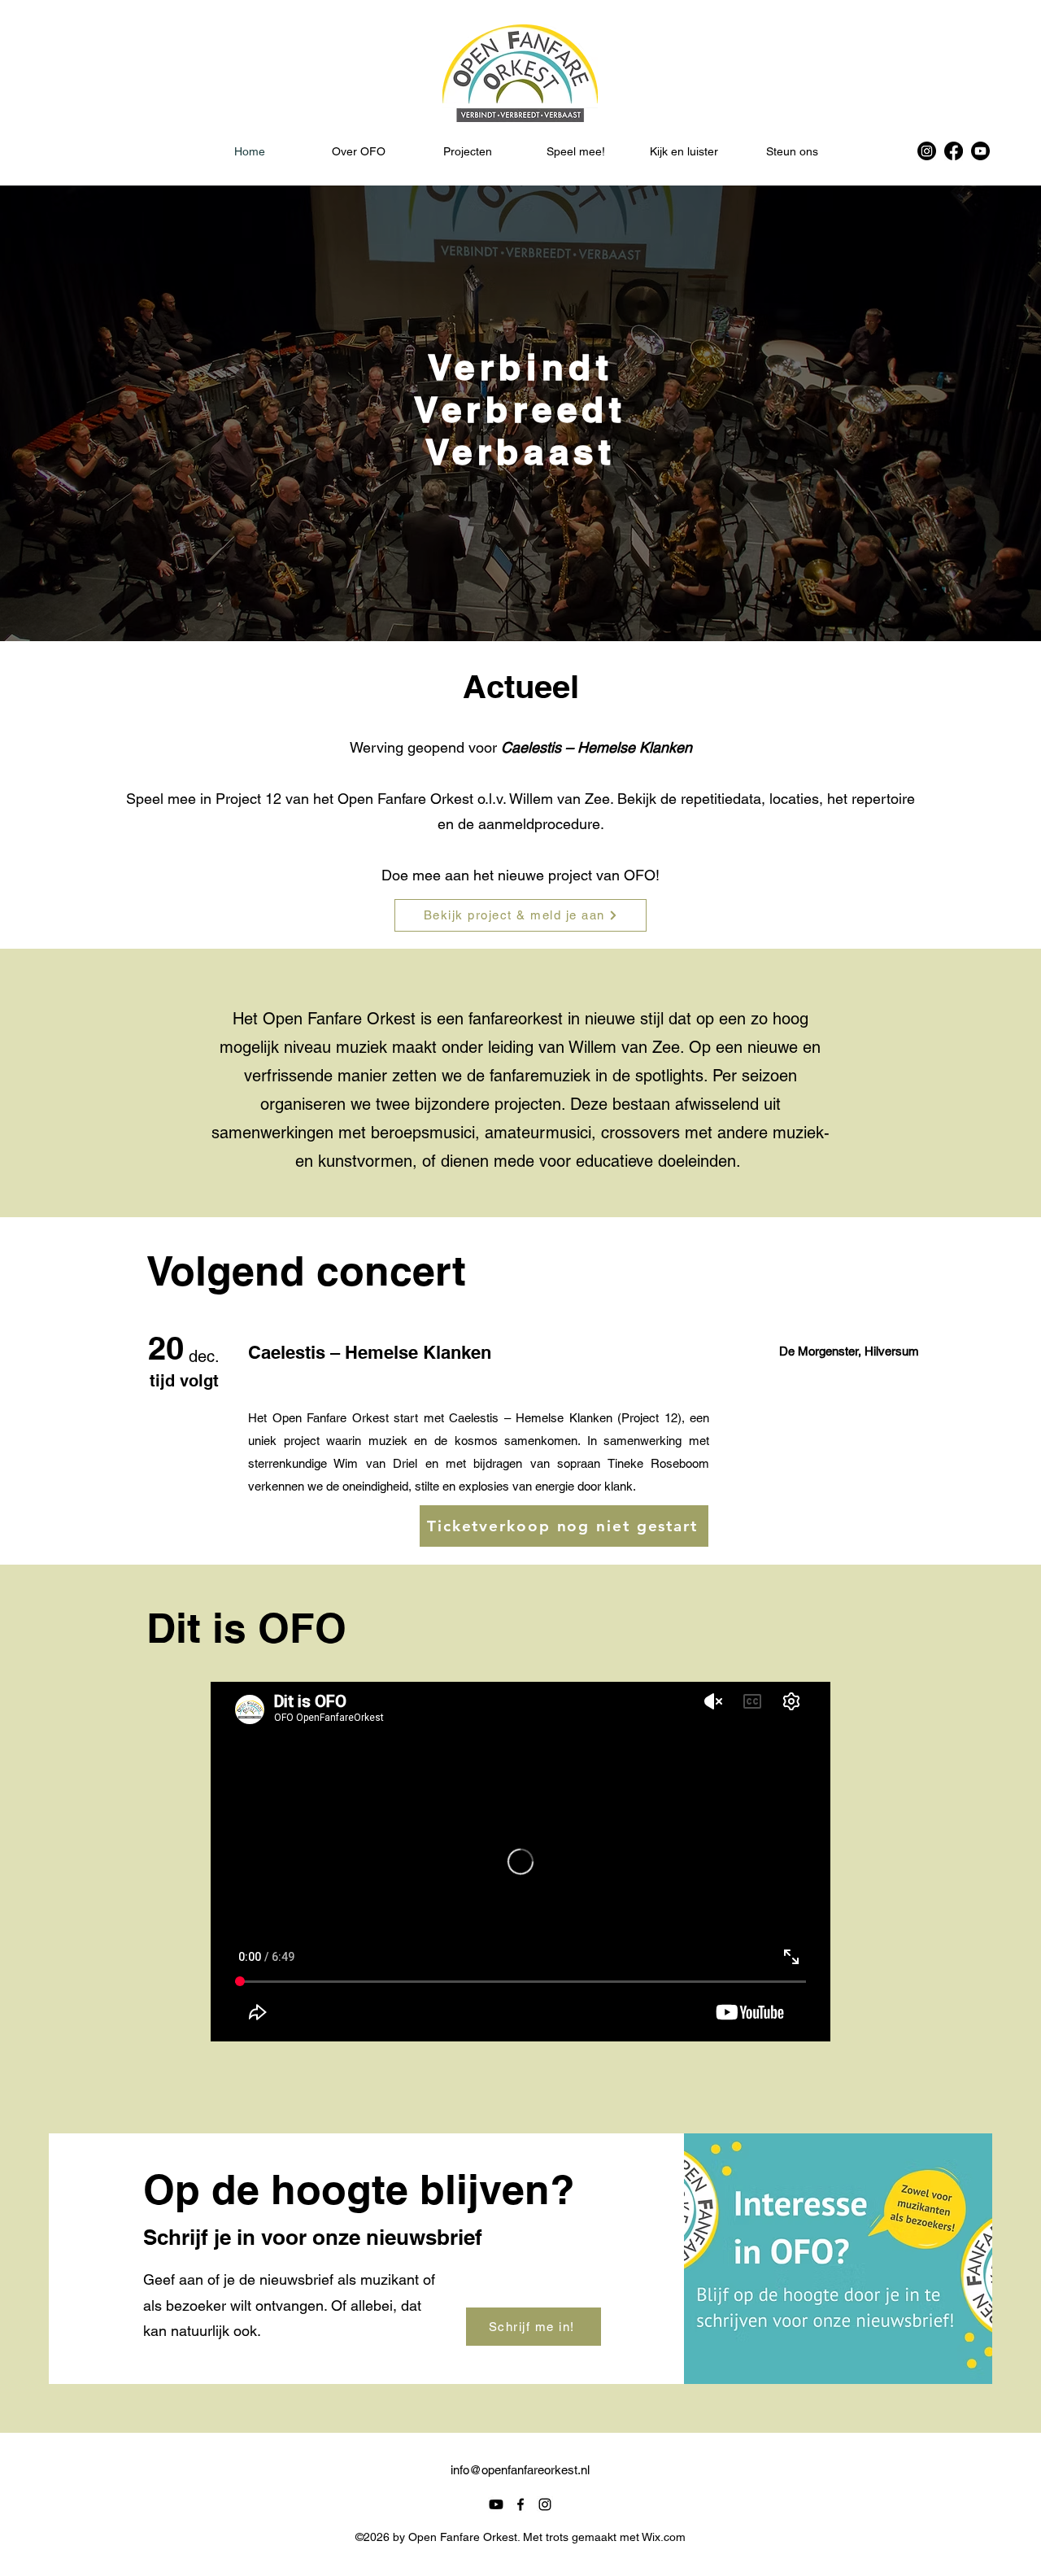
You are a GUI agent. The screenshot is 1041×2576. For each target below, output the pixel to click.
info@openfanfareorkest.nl (520, 2470)
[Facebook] (954, 151)
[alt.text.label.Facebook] (520, 2504)
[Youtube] (980, 151)
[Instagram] (927, 151)
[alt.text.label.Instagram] (545, 2504)
